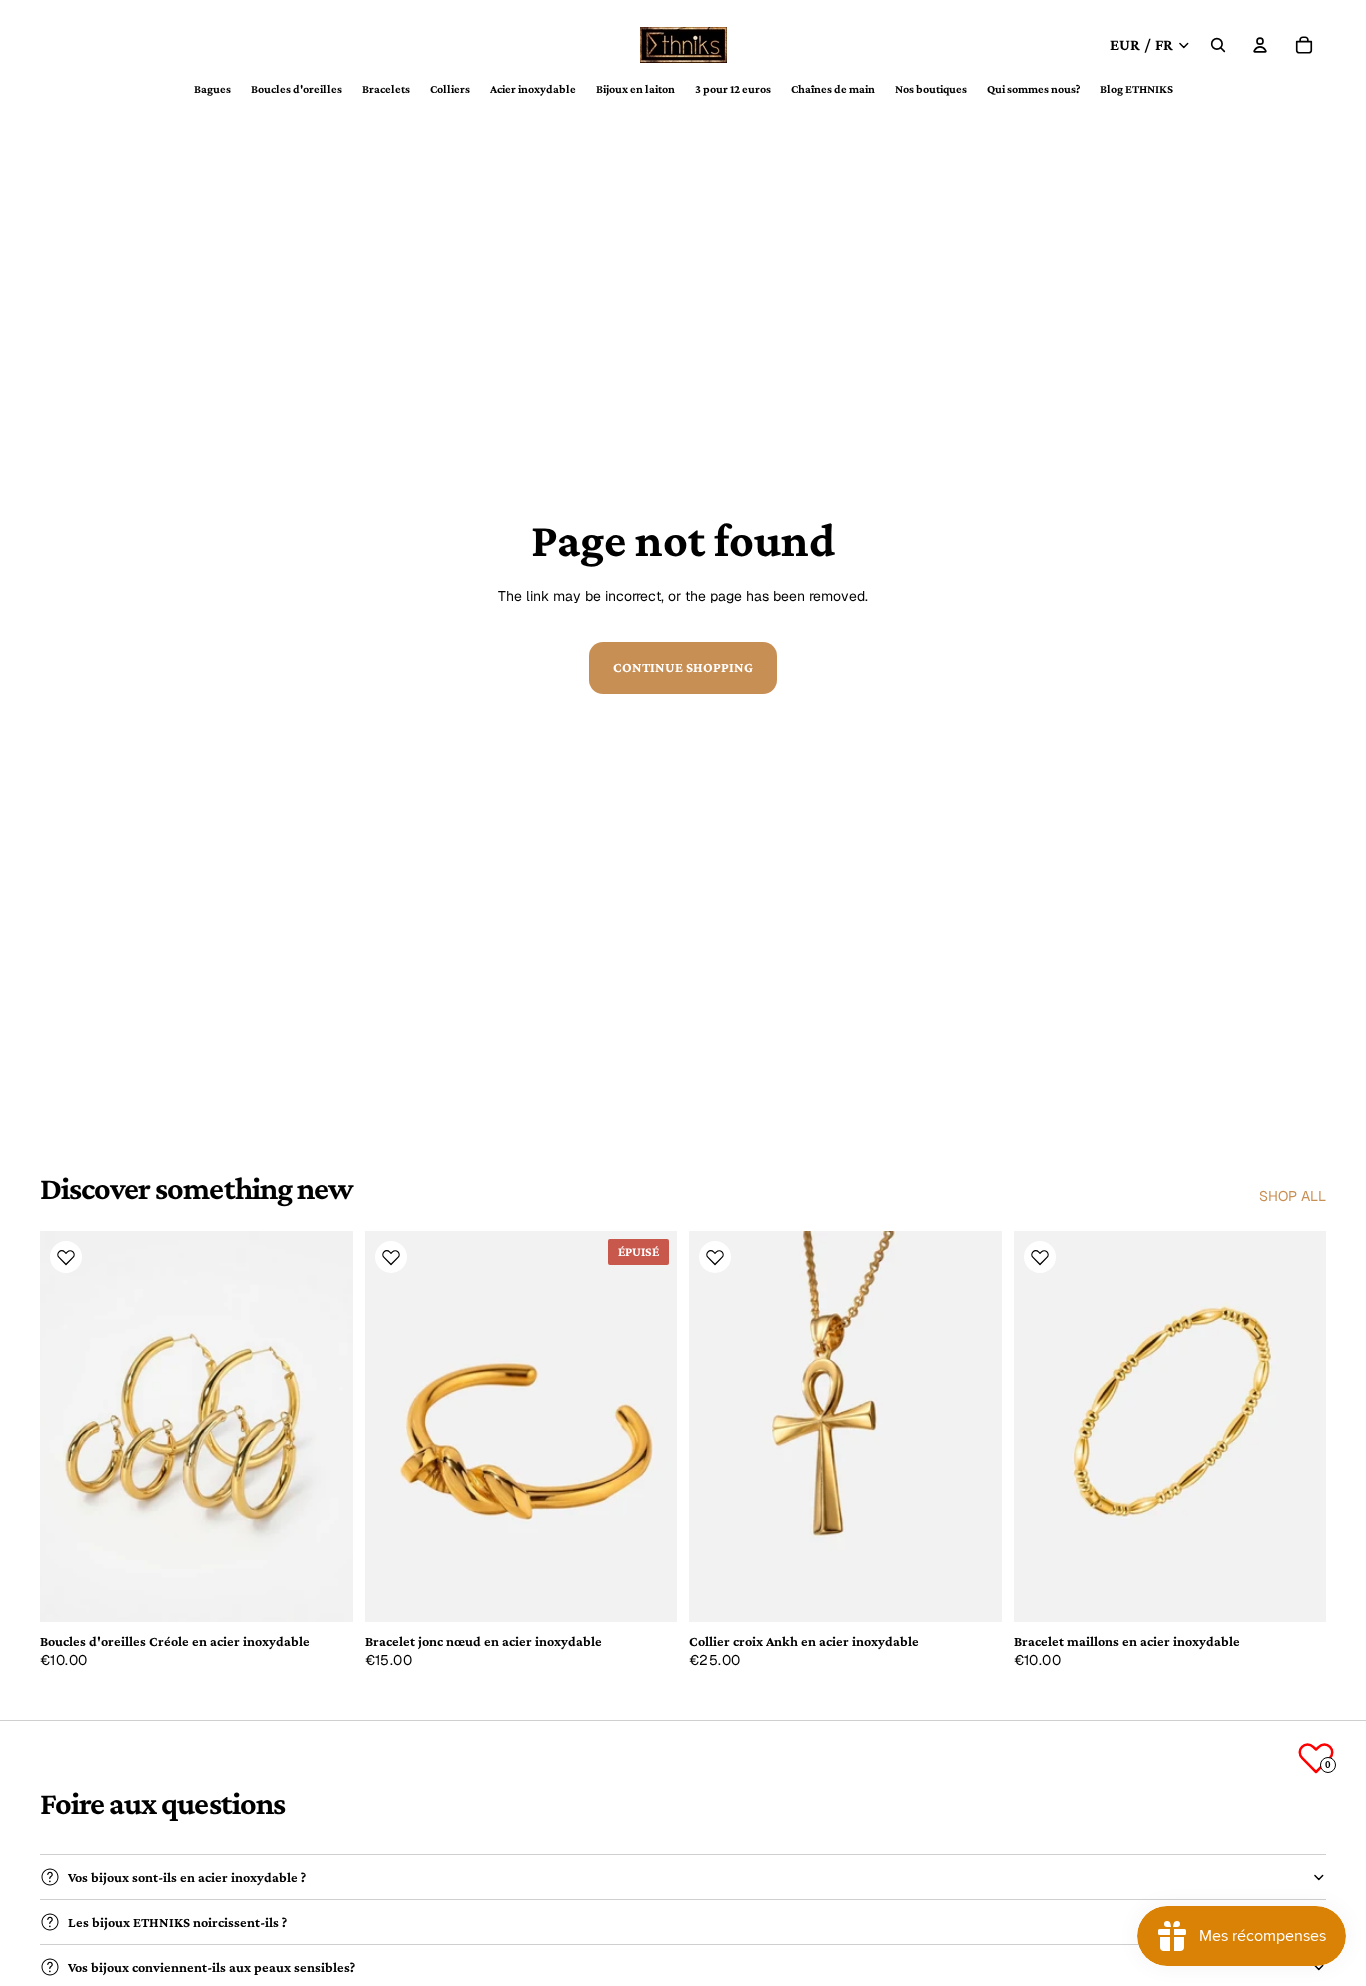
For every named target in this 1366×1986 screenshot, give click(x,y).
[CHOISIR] (322, 1591)
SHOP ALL (1292, 1196)
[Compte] (1260, 45)
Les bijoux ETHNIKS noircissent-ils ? (177, 1922)
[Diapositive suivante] (323, 1426)
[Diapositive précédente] (70, 1426)
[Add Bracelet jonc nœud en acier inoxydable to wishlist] (391, 1257)
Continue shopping (683, 667)
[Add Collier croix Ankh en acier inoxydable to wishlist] (715, 1257)
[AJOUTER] (971, 1591)
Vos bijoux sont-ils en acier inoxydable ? (187, 1877)
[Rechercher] (1218, 45)
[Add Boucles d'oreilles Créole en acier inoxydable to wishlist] (66, 1257)
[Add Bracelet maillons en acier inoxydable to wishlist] (1040, 1257)
